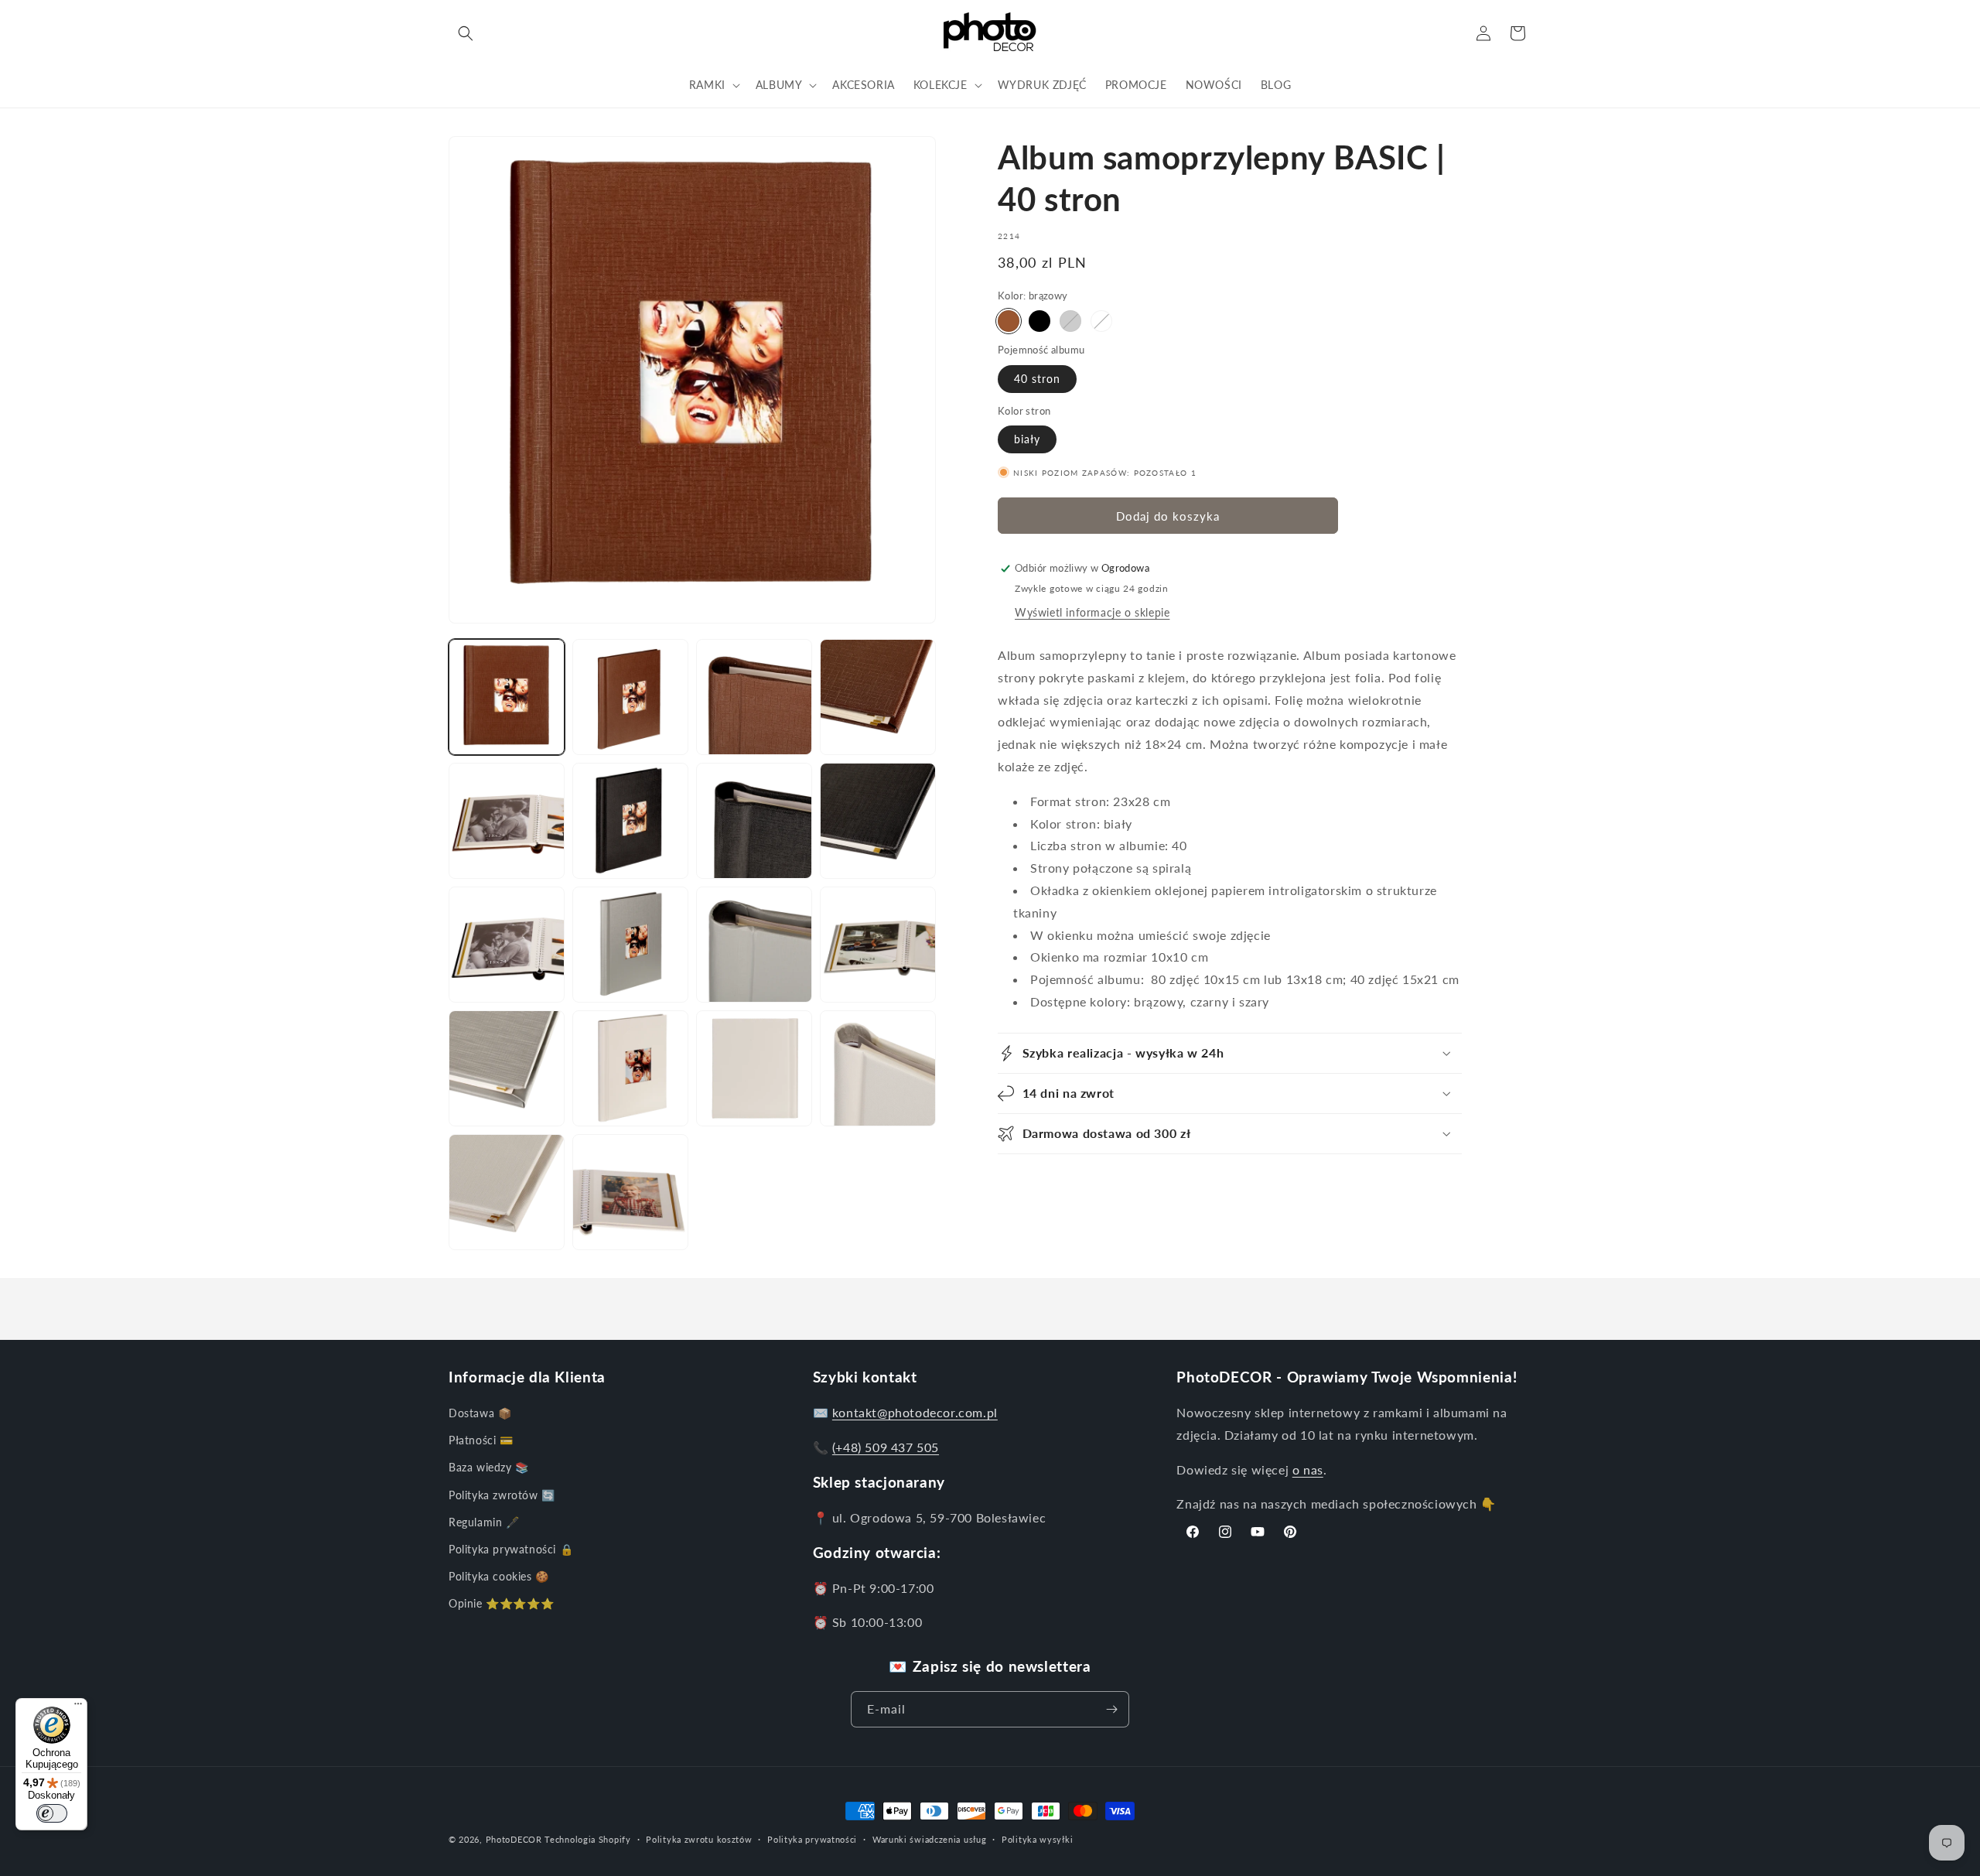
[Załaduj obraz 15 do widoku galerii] (507, 1068)
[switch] (52, 1813)
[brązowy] (1009, 321)
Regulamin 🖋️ (484, 1522)
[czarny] (1039, 321)
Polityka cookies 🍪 (499, 1576)
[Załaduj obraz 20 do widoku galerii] (507, 1192)
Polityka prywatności (812, 1839)
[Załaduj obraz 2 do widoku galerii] (630, 697)
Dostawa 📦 (480, 1413)
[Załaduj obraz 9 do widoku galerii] (878, 821)
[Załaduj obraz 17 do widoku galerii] (630, 1068)
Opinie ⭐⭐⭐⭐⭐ (501, 1603)
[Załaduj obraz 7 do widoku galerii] (630, 821)
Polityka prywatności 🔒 (511, 1549)
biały (1027, 439)
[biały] (1101, 321)
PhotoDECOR (514, 1839)
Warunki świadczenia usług (930, 1839)
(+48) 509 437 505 (886, 1447)
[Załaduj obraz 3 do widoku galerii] (754, 697)
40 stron (1037, 379)
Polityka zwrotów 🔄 (502, 1495)
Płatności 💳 (481, 1440)
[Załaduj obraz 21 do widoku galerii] (630, 1192)
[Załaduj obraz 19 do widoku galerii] (878, 1068)
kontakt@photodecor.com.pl (915, 1412)
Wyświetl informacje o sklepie (1092, 612)
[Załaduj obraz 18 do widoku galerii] (754, 1068)
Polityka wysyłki (1037, 1839)
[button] (466, 33)
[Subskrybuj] (1111, 1709)
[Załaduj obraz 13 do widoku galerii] (754, 945)
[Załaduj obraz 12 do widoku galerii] (630, 945)
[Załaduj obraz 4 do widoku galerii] (878, 697)
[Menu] (78, 1707)
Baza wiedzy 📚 (489, 1467)
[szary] (1070, 321)
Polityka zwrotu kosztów (699, 1839)
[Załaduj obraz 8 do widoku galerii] (754, 821)
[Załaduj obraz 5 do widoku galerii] (507, 821)
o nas (1308, 1469)
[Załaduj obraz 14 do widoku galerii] (878, 945)
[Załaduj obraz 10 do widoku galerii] (507, 945)
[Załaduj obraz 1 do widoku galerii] (507, 697)
